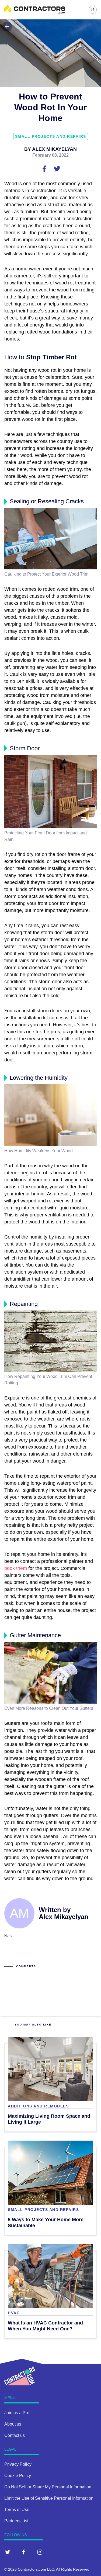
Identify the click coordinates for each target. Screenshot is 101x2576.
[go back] (7, 26)
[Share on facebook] (45, 168)
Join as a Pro (17, 2413)
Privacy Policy (18, 2464)
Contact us (15, 2435)
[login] (93, 10)
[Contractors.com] (35, 12)
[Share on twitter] (57, 168)
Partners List (16, 2521)
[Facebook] (24, 2552)
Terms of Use (17, 2510)
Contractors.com (32, 2569)
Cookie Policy (18, 2476)
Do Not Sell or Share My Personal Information (48, 2487)
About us (13, 2424)
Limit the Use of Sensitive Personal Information (49, 2498)
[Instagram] (40, 2552)
